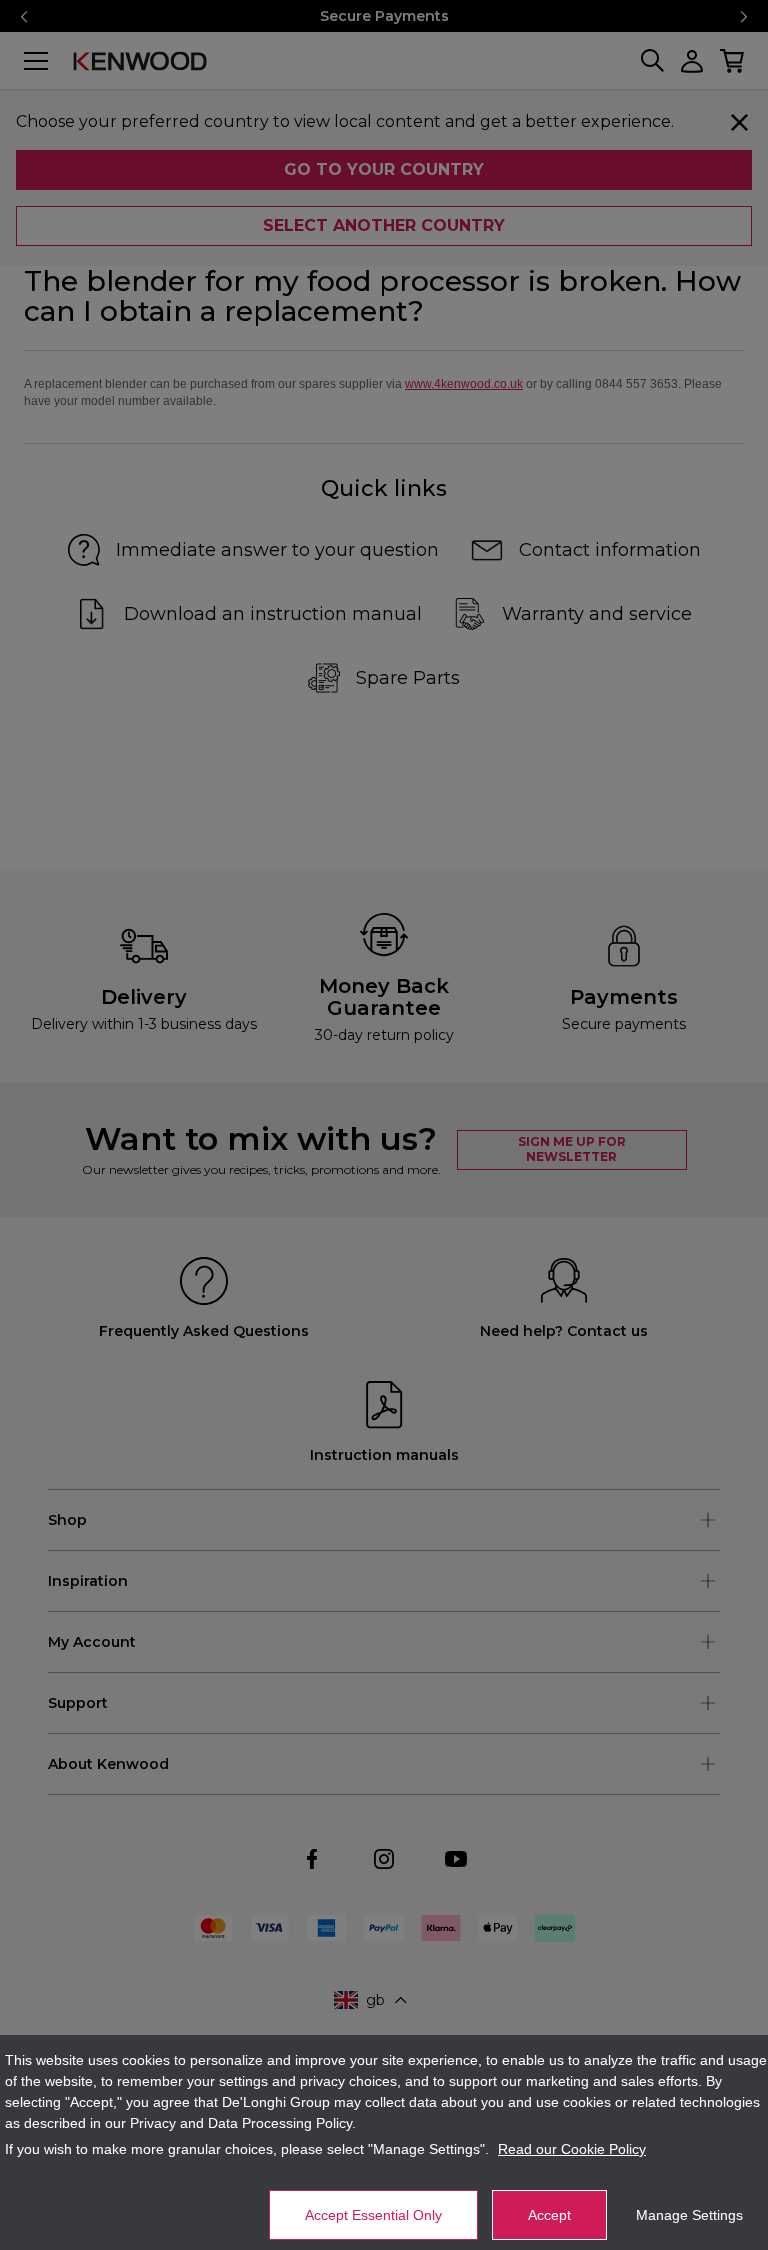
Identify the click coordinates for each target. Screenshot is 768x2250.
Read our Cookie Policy (572, 2149)
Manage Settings (689, 2215)
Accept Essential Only (373, 2215)
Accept (549, 2215)
